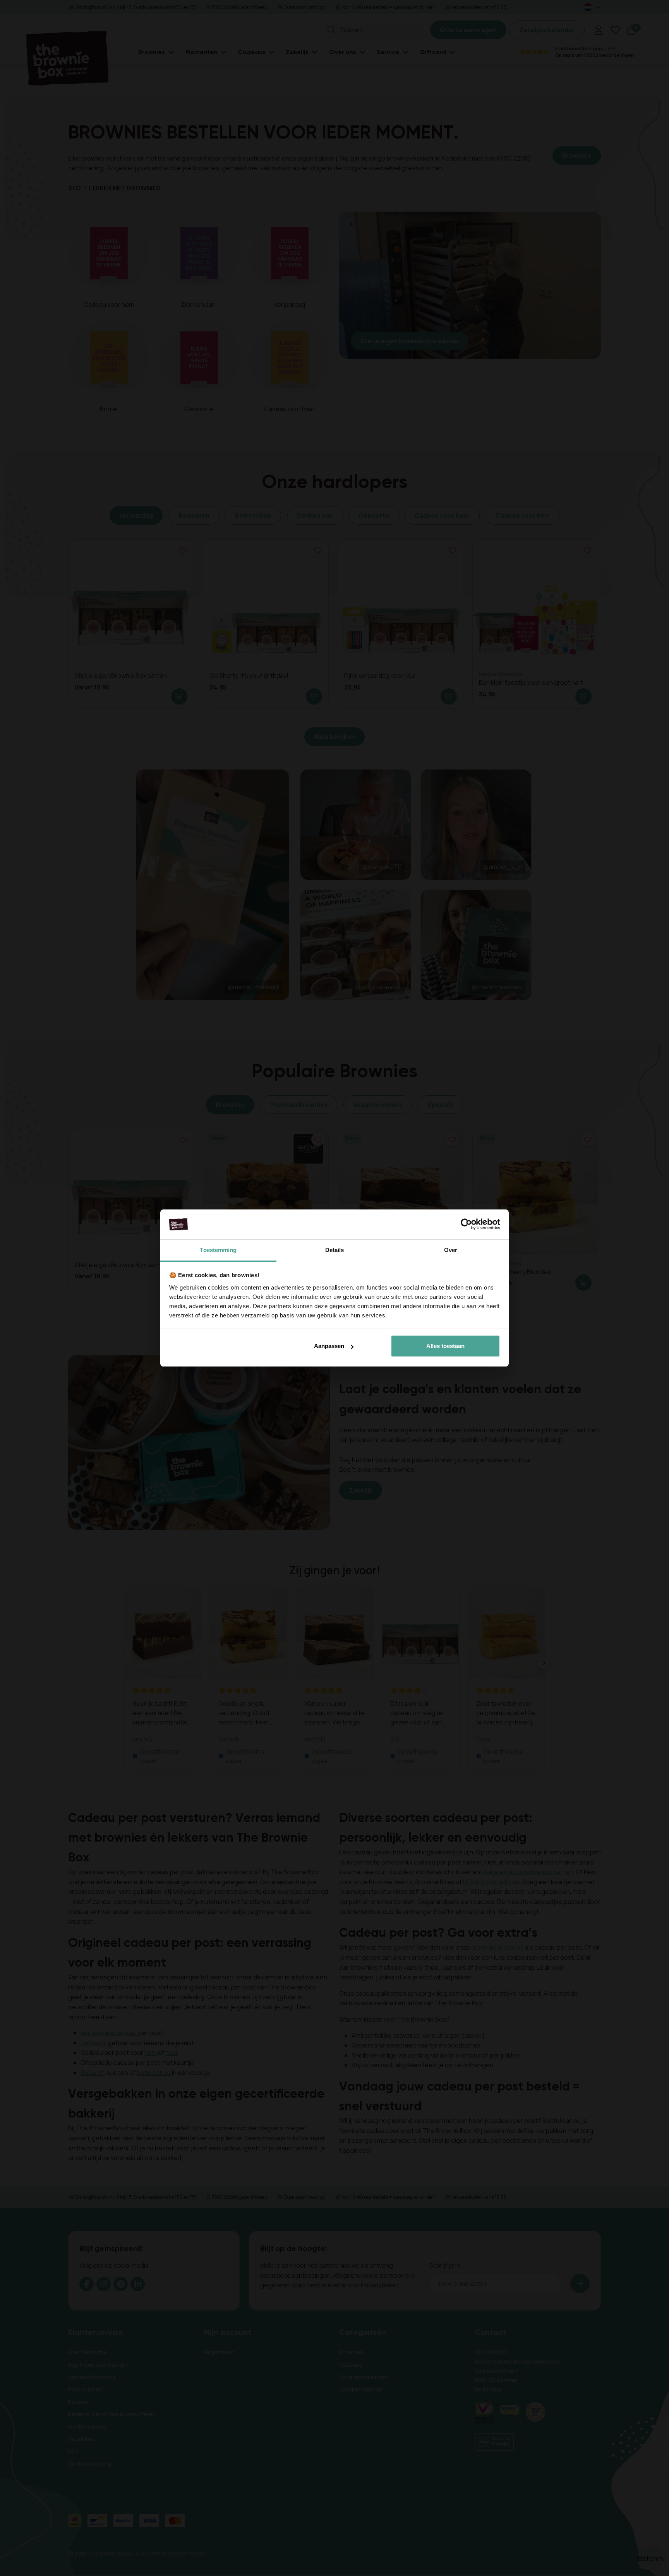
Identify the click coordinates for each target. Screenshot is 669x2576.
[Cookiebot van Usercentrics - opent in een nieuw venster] (466, 1225)
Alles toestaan (445, 1346)
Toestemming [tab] (218, 1250)
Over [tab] (451, 1250)
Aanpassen (329, 1346)
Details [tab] (335, 1250)
